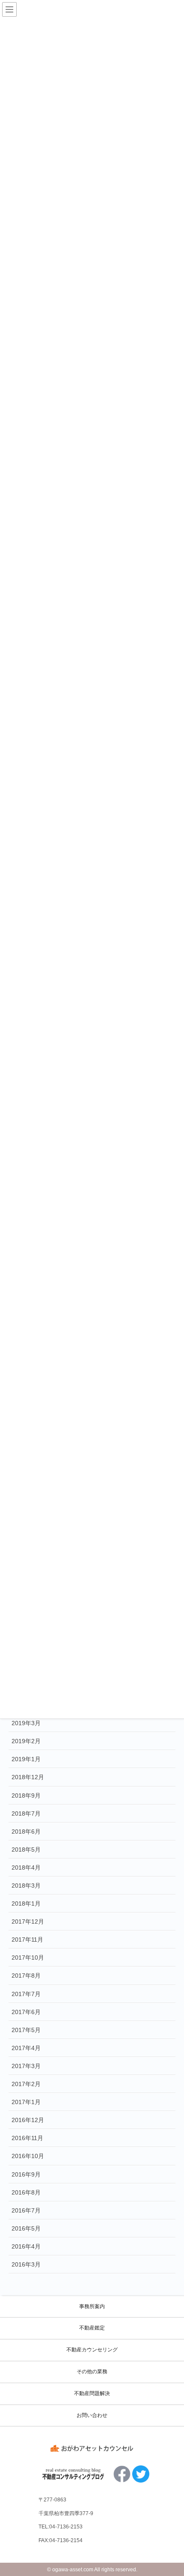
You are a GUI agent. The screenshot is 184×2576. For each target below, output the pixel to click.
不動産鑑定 (92, 2328)
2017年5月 (26, 2030)
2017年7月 (26, 1994)
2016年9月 (26, 2174)
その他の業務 (92, 2372)
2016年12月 (28, 2120)
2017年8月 (26, 1976)
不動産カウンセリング (92, 2350)
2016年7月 (26, 2210)
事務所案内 (92, 2306)
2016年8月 (26, 2192)
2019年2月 (26, 1741)
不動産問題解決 (92, 2393)
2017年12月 (28, 1921)
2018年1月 (26, 1903)
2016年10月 (28, 2156)
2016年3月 (26, 2264)
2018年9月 (26, 1795)
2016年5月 (26, 2228)
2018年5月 (26, 1849)
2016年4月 (26, 2246)
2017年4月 (26, 2048)
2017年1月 (26, 2102)
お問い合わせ (92, 2415)
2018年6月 (26, 1831)
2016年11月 (27, 2138)
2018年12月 (28, 1777)
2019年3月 (26, 1723)
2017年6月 (26, 2012)
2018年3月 (26, 1885)
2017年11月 (27, 1940)
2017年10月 (28, 1958)
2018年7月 (26, 1813)
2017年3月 (26, 2066)
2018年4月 (26, 1867)
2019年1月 (26, 1759)
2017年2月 (26, 2084)
